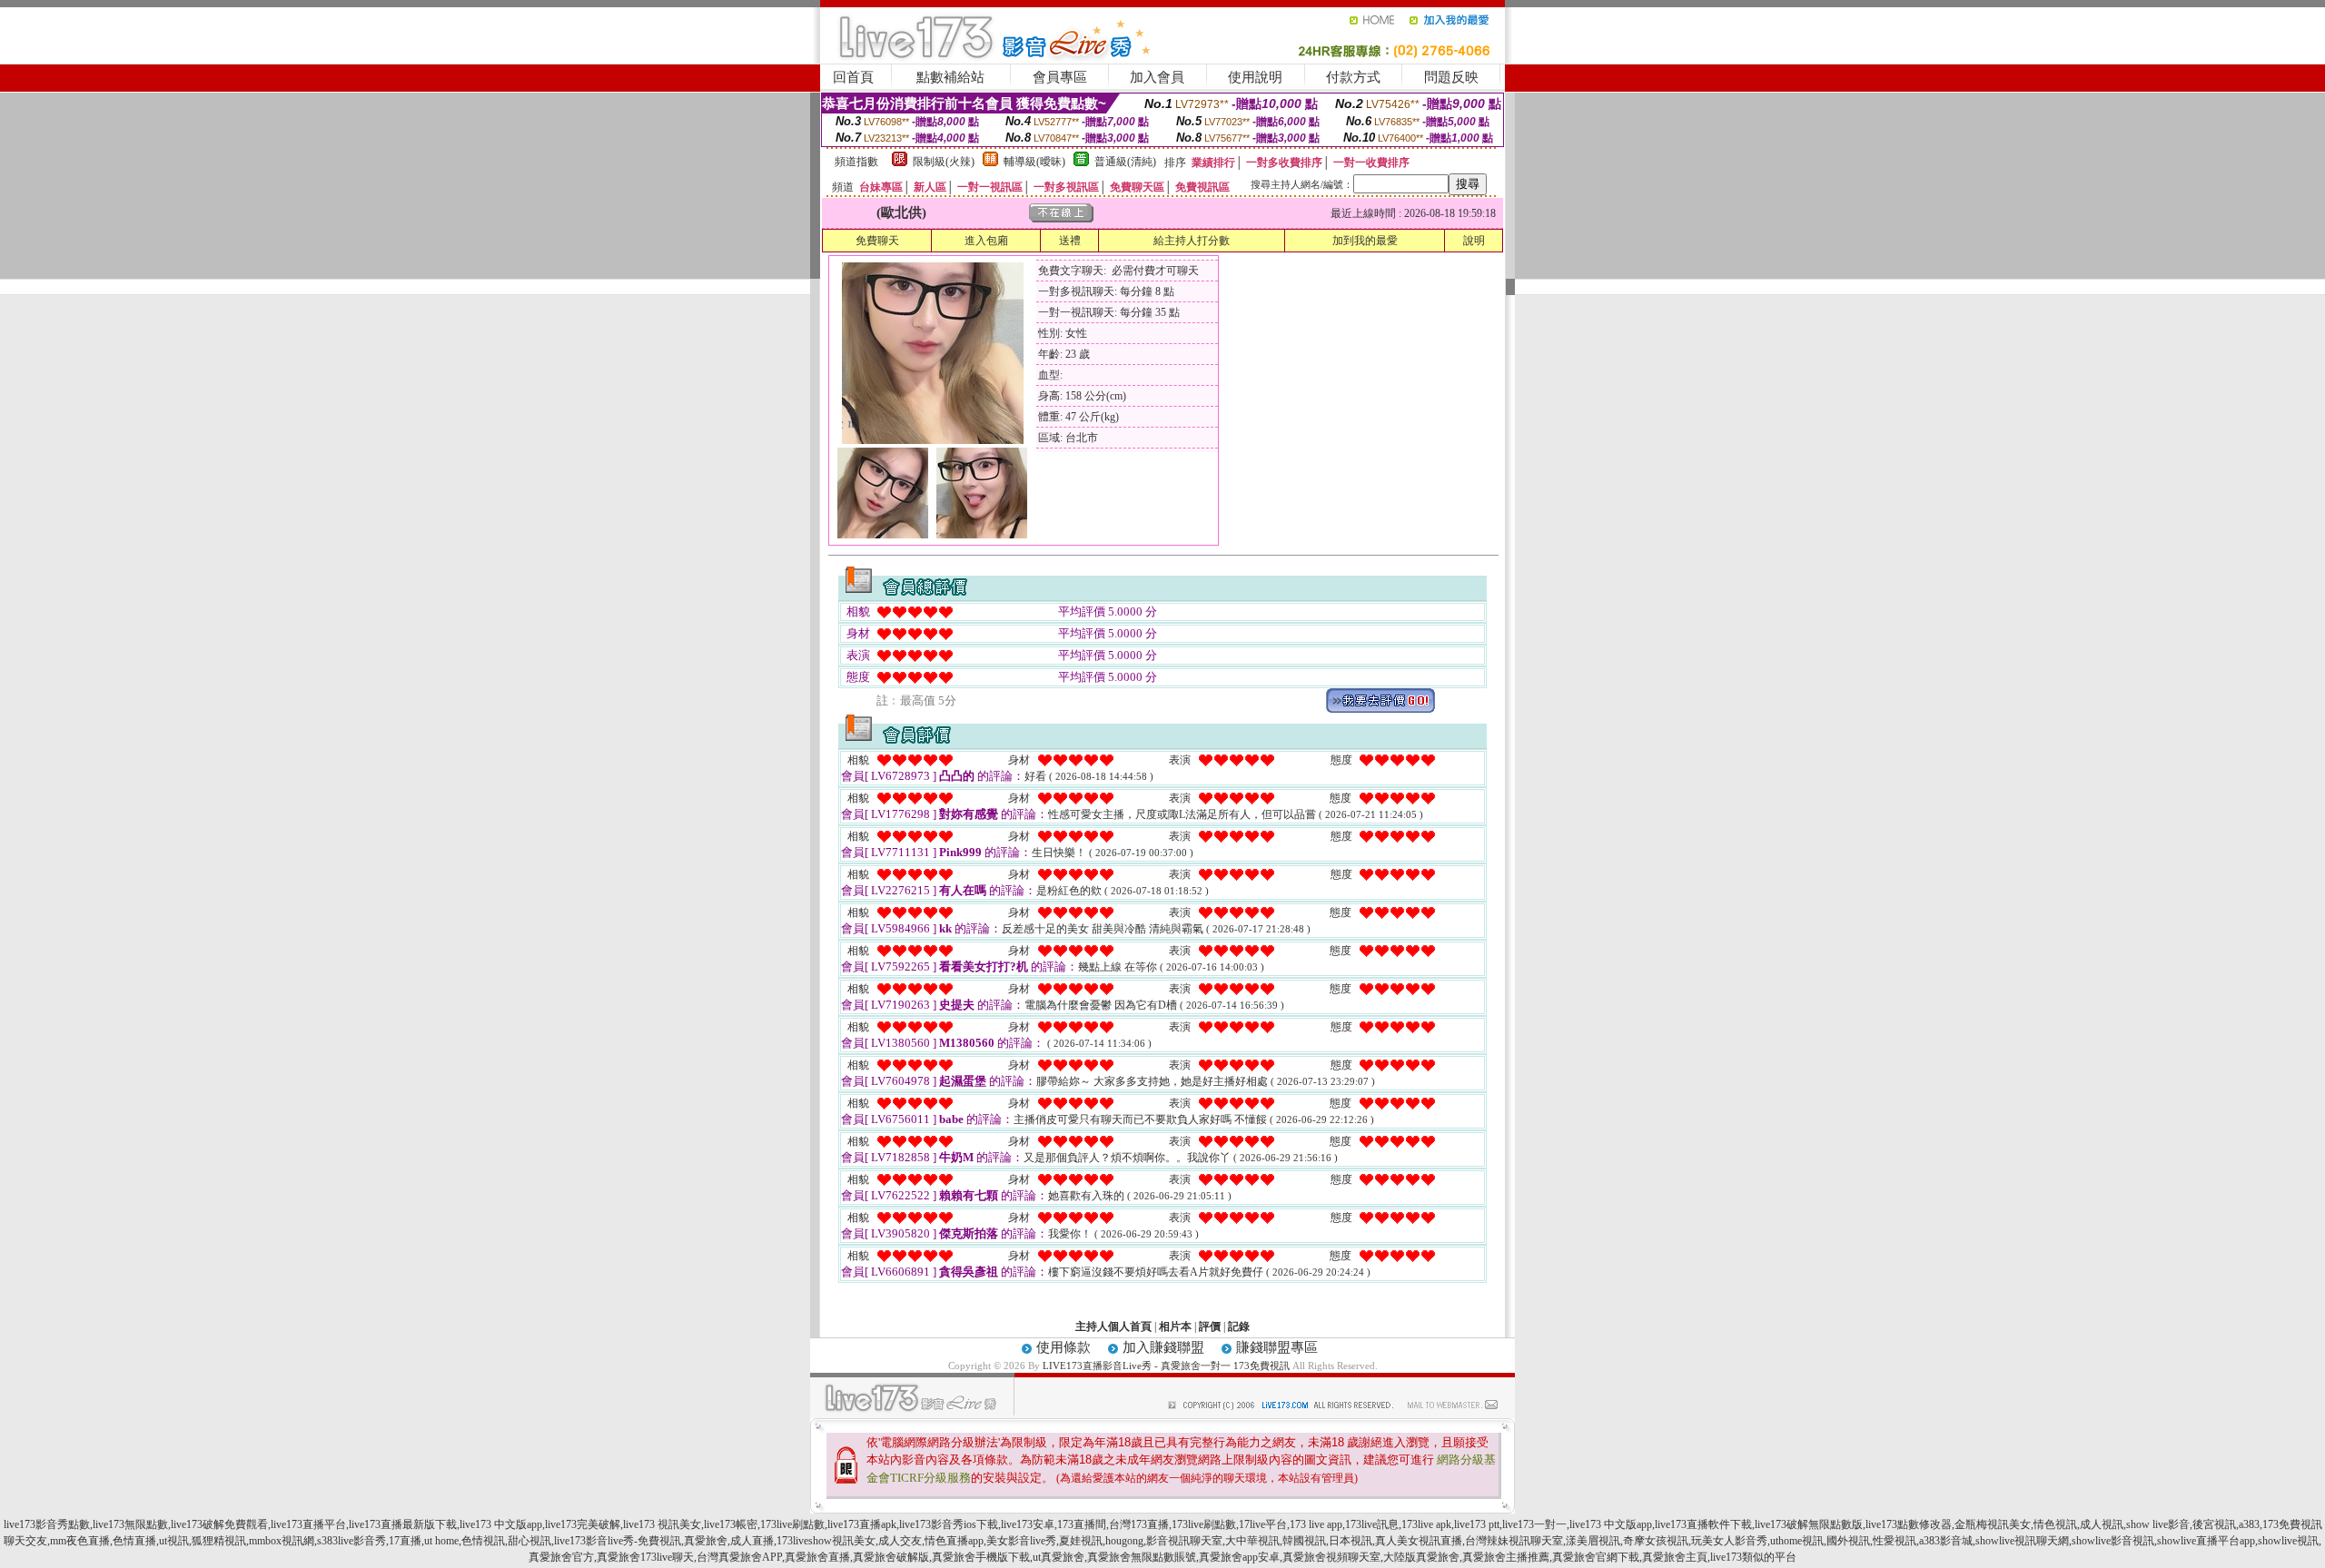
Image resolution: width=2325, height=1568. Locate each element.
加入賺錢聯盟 (1163, 1347)
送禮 (1070, 241)
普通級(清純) (1125, 162)
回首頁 (853, 77)
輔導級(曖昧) (1034, 162)
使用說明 (1255, 77)
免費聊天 (877, 241)
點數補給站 (950, 77)
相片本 (1175, 1326)
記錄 (1239, 1326)
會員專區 (1060, 77)
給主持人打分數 (1192, 241)
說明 (1474, 241)
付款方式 (1353, 77)
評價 (1210, 1326)
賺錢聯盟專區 (1277, 1347)
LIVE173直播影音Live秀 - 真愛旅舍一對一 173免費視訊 (1166, 1366)
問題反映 (1451, 77)
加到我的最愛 (1365, 241)
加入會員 (1157, 77)
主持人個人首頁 (1113, 1326)
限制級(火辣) (944, 162)
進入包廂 (986, 241)
